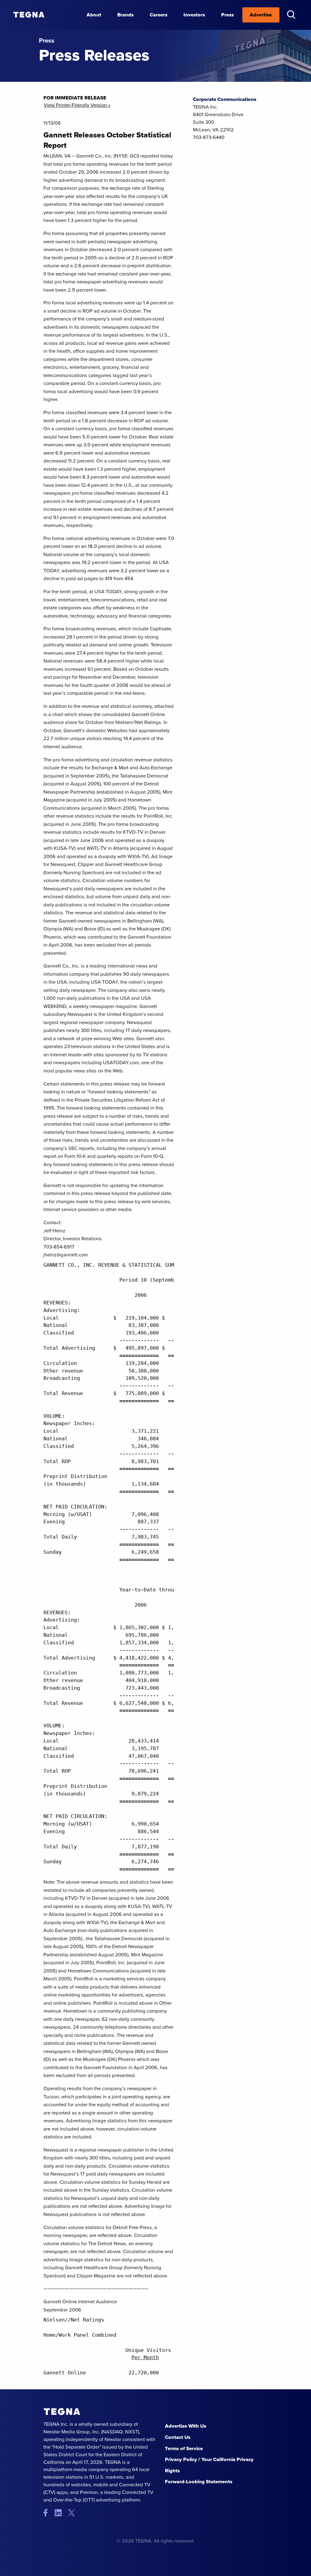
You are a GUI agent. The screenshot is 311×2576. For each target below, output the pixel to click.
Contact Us (178, 2437)
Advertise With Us (186, 2426)
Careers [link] (159, 15)
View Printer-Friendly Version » (77, 105)
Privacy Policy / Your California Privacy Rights (209, 2465)
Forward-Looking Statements (199, 2482)
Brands (125, 15)
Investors (194, 15)
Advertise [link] (261, 15)
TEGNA (62, 2412)
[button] (291, 14)
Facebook (48, 2513)
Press (227, 15)
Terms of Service (184, 2448)
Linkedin (61, 2513)
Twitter (73, 2513)
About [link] (94, 15)
